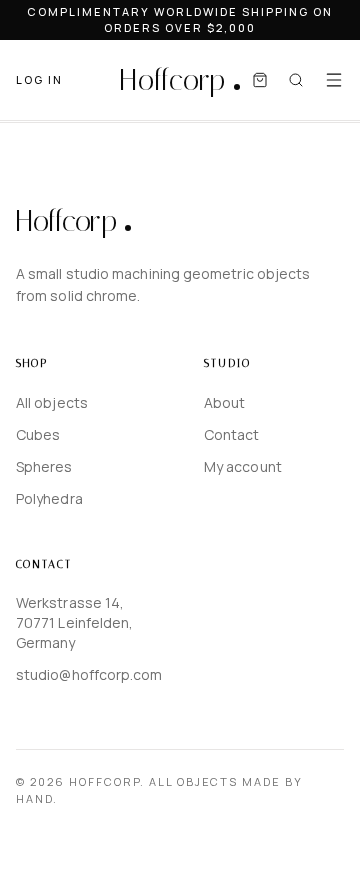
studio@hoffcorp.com (86, 674)
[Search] (296, 80)
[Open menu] (334, 80)
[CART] (260, 80)
